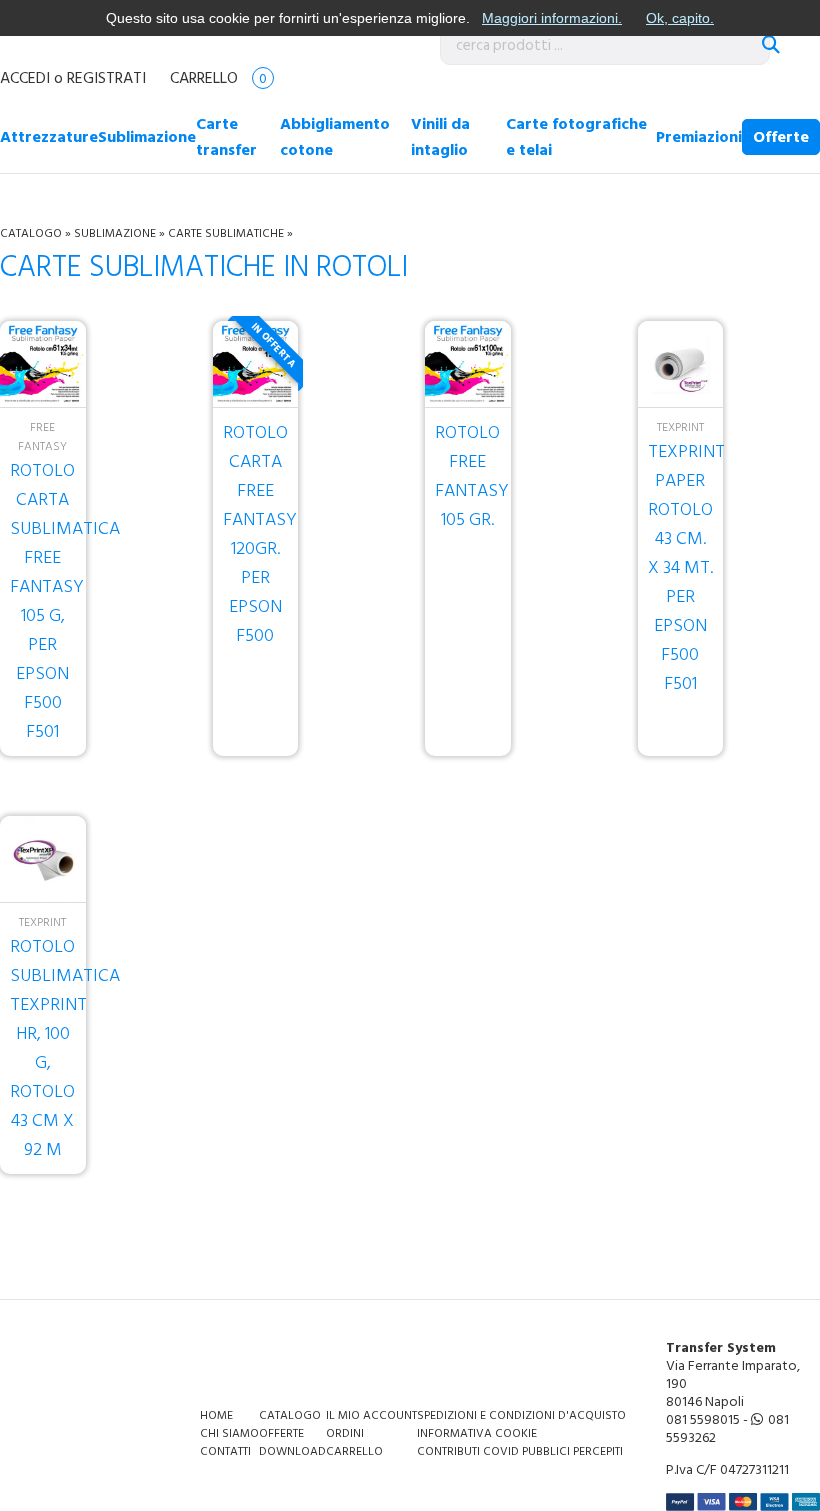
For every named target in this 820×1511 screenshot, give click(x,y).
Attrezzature (49, 137)
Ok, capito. (680, 18)
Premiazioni (699, 137)
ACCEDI (25, 78)
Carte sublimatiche (227, 233)
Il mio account (371, 1415)
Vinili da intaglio (440, 137)
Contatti (225, 1451)
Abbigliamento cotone (335, 137)
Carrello (218, 78)
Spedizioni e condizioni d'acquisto (521, 1415)
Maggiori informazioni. (552, 18)
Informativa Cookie (477, 1433)
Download (292, 1451)
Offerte (781, 137)
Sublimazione (147, 137)
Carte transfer (226, 137)
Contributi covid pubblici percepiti (520, 1451)
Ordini (345, 1433)
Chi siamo (229, 1433)
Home (216, 1415)
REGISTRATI (106, 78)
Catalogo (31, 233)
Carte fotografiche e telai (576, 137)
